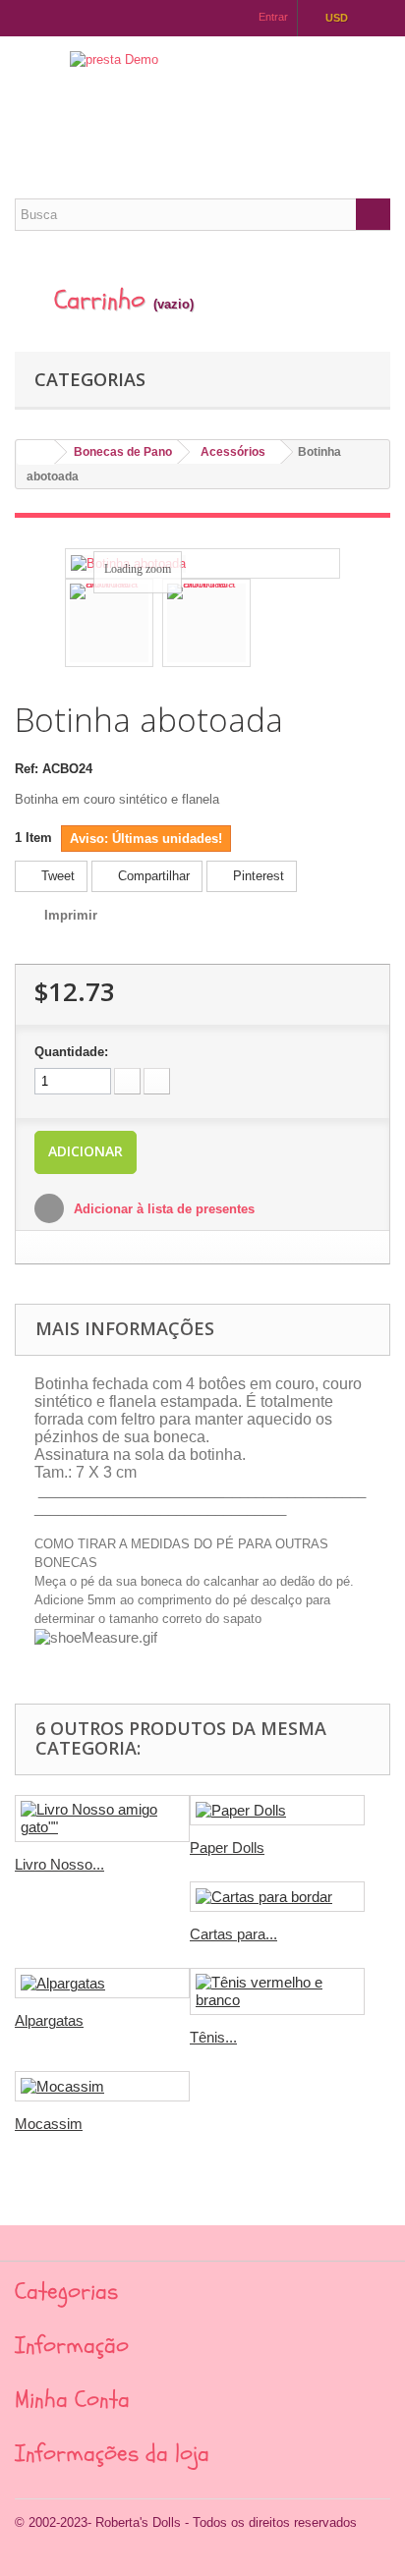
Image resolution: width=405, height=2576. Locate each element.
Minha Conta (72, 2400)
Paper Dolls (227, 1848)
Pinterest (257, 876)
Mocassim (49, 2124)
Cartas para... (233, 1934)
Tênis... (213, 2037)
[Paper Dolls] (277, 1810)
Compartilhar (152, 876)
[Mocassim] (102, 2086)
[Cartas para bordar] (277, 1897)
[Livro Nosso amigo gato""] (102, 1819)
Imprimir (71, 915)
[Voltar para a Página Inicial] (35, 452)
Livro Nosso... (59, 1864)
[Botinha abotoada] (109, 623)
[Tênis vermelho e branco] (277, 1991)
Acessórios (233, 452)
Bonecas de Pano (123, 452)
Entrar (273, 17)
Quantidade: (71, 1052)
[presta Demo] (202, 100)
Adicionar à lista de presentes (162, 1209)
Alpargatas (49, 2020)
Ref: (27, 769)
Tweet (56, 876)
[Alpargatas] (102, 1983)
